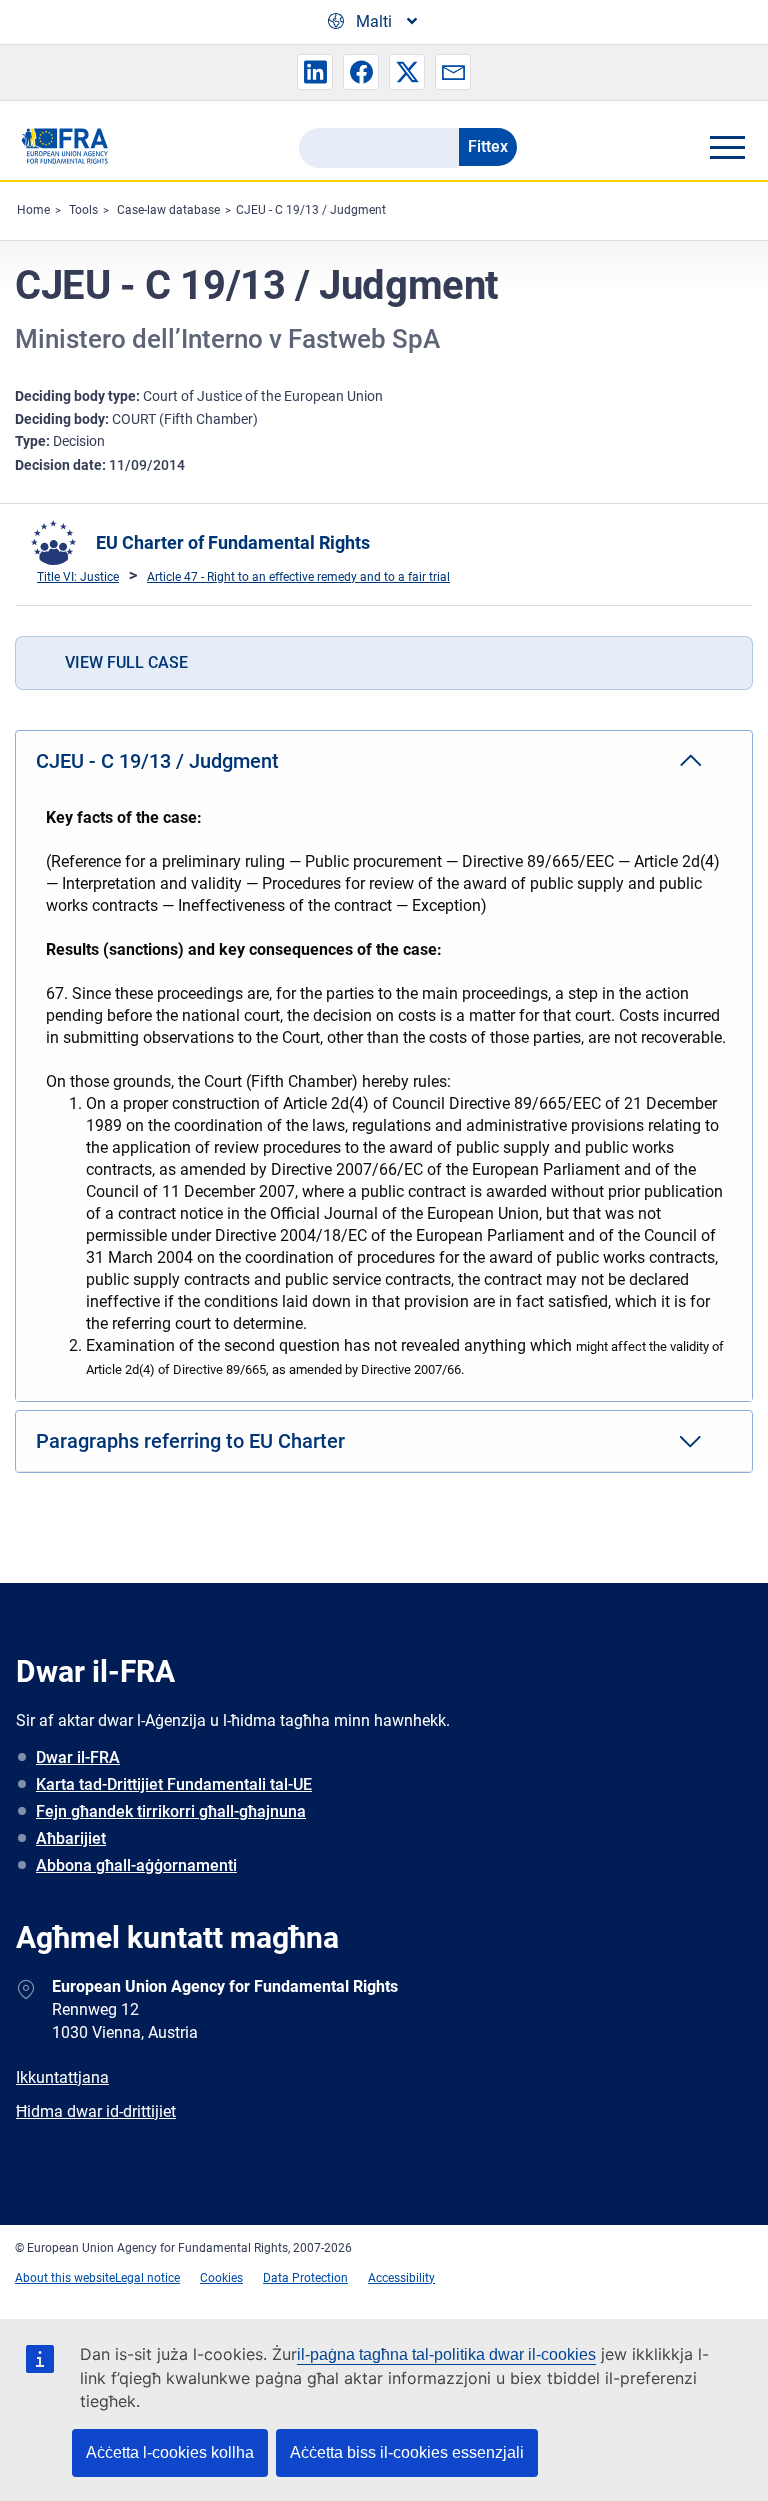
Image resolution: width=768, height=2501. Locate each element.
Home (33, 210)
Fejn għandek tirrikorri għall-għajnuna (171, 1811)
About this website (65, 2278)
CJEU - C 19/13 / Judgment (311, 210)
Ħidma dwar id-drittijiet (96, 2111)
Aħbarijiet (71, 1838)
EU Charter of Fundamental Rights (233, 542)
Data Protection (305, 2278)
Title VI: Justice (78, 577)
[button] (315, 72)
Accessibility (401, 2278)
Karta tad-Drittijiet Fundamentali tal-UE (174, 1784)
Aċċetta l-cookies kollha (170, 2452)
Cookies (221, 2278)
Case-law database (168, 210)
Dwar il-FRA (78, 1757)
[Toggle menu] (727, 147)
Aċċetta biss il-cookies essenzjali (407, 2452)
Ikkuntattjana (62, 2077)
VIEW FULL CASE (126, 662)
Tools (83, 210)
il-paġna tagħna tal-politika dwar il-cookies (446, 2354)
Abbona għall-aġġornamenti (136, 1865)
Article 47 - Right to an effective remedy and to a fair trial (298, 577)
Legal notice (147, 2278)
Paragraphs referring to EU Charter (190, 1441)
